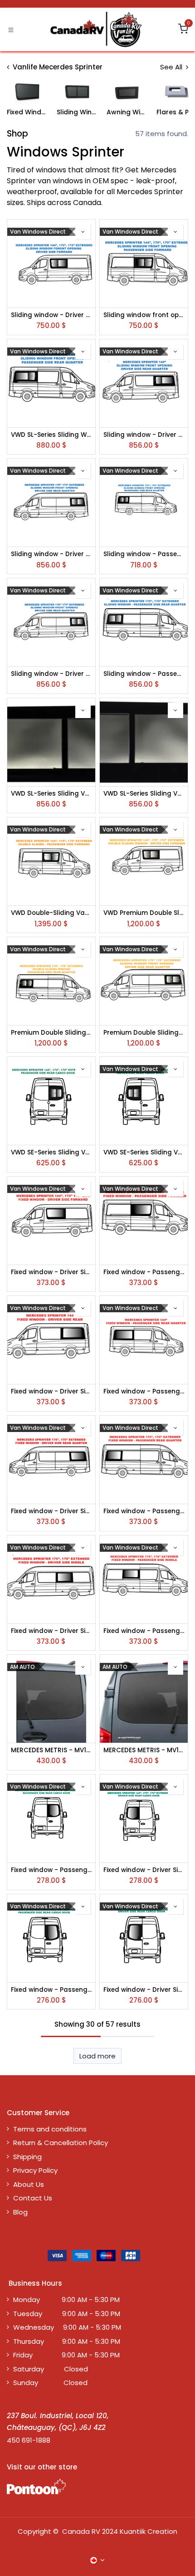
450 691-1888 (29, 2440)
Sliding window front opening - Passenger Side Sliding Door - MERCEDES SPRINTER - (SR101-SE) (144, 315)
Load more (97, 2056)
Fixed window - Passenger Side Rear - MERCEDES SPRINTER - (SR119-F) (51, 1870)
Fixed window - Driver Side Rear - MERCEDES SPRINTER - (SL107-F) (144, 1990)
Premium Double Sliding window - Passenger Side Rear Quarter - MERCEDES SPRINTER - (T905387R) (51, 1033)
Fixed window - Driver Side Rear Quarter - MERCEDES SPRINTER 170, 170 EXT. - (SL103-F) (51, 1511)
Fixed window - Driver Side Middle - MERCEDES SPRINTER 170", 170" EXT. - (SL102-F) (51, 1631)
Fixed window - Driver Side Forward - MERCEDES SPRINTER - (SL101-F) (51, 1272)
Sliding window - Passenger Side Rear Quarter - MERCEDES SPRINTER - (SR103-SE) (144, 554)
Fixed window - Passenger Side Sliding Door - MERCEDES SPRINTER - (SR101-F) (144, 1272)
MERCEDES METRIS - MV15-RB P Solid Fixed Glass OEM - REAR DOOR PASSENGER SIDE (51, 1750)
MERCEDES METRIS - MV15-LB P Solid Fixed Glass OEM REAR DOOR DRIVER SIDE (144, 1750)
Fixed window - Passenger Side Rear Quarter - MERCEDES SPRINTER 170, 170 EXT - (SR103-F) (144, 1511)
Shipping (27, 2157)
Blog (20, 2212)
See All (172, 67)
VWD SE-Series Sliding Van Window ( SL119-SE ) (144, 1153)
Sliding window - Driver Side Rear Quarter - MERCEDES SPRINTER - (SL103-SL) (51, 674)
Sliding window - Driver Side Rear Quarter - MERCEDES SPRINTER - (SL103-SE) (51, 554)
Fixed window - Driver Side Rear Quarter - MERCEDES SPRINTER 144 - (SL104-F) (51, 1392)
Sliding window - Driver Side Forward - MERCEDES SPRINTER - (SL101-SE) (51, 315)
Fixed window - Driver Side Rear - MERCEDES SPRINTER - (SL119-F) (144, 1870)
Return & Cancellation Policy (61, 2143)
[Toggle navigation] (11, 29)
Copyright (34, 2531)
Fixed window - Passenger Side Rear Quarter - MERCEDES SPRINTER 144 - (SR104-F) (144, 1392)
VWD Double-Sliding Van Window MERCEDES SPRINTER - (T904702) (51, 913)
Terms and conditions (50, 2129)
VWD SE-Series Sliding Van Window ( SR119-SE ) (51, 1153)
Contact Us (33, 2198)
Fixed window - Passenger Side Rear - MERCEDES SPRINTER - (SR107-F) (51, 1990)
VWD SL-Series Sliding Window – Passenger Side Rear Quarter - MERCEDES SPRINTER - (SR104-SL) (51, 435)
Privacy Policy (35, 2170)
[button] (83, 232)
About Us (29, 2184)
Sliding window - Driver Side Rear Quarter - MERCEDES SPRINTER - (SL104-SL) (144, 435)
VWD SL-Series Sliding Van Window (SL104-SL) (144, 794)
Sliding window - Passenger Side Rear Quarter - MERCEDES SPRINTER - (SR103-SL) (144, 674)
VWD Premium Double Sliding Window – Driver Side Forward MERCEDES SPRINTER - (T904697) (144, 913)
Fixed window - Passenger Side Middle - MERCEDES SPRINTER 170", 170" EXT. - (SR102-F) (144, 1631)
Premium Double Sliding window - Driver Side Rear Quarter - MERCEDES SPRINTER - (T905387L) (144, 1033)
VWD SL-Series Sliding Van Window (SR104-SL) (51, 794)
